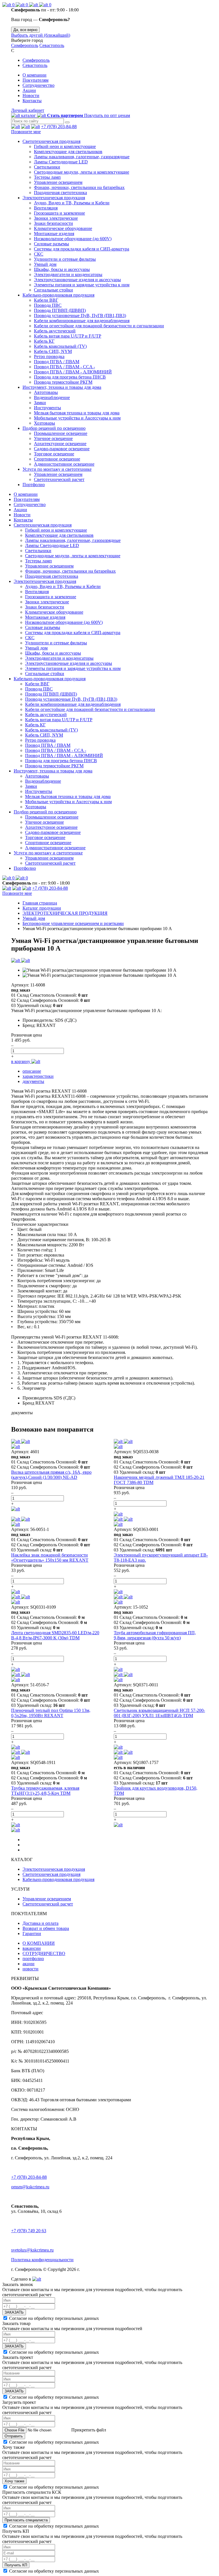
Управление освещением (58, 182)
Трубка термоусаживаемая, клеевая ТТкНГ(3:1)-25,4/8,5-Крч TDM (45, 1791)
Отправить (14, 2436)
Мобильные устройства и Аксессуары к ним (77, 418)
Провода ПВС (48, 305)
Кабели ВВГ (46, 300)
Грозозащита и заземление (59, 213)
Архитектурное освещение (60, 444)
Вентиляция (46, 208)
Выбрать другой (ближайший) (41, 35)
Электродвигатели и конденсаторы (68, 275)
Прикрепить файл (88, 2430)
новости (31, 1969)
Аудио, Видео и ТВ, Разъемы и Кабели (72, 203)
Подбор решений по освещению (54, 428)
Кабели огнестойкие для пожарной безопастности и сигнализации (99, 326)
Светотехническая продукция (51, 141)
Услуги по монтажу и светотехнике (57, 469)
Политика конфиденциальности (42, 2260)
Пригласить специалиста (26, 2520)
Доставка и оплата (40, 1923)
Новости (31, 95)
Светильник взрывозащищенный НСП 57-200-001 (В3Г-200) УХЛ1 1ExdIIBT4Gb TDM (159, 1713)
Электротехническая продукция (54, 198)
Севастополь (52, 45)
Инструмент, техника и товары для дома (62, 387)
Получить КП (16, 2565)
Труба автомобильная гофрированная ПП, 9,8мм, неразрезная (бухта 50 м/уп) (155, 1635)
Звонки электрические (56, 218)
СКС (39, 254)
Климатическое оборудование (63, 228)
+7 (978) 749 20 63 (29, 2231)
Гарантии (32, 1933)
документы (33, 1081)
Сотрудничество (38, 85)
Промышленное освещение (61, 433)
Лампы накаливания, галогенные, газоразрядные (82, 157)
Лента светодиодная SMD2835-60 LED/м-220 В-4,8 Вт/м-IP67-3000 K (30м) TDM (55, 1635)
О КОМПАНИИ (39, 1943)
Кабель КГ (44, 341)
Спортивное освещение (57, 459)
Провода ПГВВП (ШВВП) (60, 310)
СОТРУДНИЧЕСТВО (44, 1953)
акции (29, 1964)
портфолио (33, 1959)
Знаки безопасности (53, 223)
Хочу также (14, 2481)
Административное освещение (64, 464)
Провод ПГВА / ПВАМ (57, 362)
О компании (35, 75)
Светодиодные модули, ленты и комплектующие (82, 172)
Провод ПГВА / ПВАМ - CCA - (64, 367)
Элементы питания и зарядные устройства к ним (82, 285)
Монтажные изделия (54, 234)
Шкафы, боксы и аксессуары (62, 269)
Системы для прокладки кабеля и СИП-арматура (82, 249)
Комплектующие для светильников (68, 152)
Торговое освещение (54, 454)
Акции (29, 90)
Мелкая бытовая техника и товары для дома (77, 413)
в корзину (21, 1061)
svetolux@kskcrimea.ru (32, 2250)
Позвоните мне (26, 132)
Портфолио (34, 485)
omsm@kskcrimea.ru (30, 2187)
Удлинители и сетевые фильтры (65, 259)
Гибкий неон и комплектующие (65, 146)
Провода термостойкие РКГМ (63, 382)
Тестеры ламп (47, 177)
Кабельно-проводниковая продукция (58, 295)
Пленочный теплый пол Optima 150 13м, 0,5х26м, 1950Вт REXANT (51, 1713)
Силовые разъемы (51, 244)
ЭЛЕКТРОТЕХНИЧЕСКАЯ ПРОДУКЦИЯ (65, 913)
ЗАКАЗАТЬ (14, 2312)
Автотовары (46, 392)
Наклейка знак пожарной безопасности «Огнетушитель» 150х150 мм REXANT (50, 1558)
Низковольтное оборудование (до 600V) (73, 239)
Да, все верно (25, 30)
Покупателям (36, 80)
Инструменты (47, 408)
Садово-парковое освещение (62, 449)
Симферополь (25, 45)
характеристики (38, 1076)
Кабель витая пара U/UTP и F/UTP (68, 336)
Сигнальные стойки (53, 290)
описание (32, 1071)
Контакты (32, 101)
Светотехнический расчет (59, 479)
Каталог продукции (42, 908)
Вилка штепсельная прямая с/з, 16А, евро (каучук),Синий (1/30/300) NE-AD (51, 1475)
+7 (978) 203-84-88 (59, 127)
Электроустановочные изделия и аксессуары (77, 280)
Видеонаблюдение (52, 397)
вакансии (32, 1948)
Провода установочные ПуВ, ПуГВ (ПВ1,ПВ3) (80, 315)
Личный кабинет (28, 110)
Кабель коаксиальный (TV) (60, 346)
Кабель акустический (55, 331)
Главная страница (40, 903)
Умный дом (45, 264)
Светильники (47, 167)
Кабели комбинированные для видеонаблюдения (82, 321)
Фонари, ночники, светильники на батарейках (79, 187)
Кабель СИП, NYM (53, 351)
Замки (40, 403)
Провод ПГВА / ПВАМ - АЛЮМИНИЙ (73, 372)
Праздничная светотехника (60, 193)
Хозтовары (44, 423)
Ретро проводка (49, 356)
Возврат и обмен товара (46, 1928)
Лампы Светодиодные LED (61, 162)
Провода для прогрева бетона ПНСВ (70, 377)
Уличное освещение (53, 438)
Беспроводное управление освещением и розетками (73, 923)
